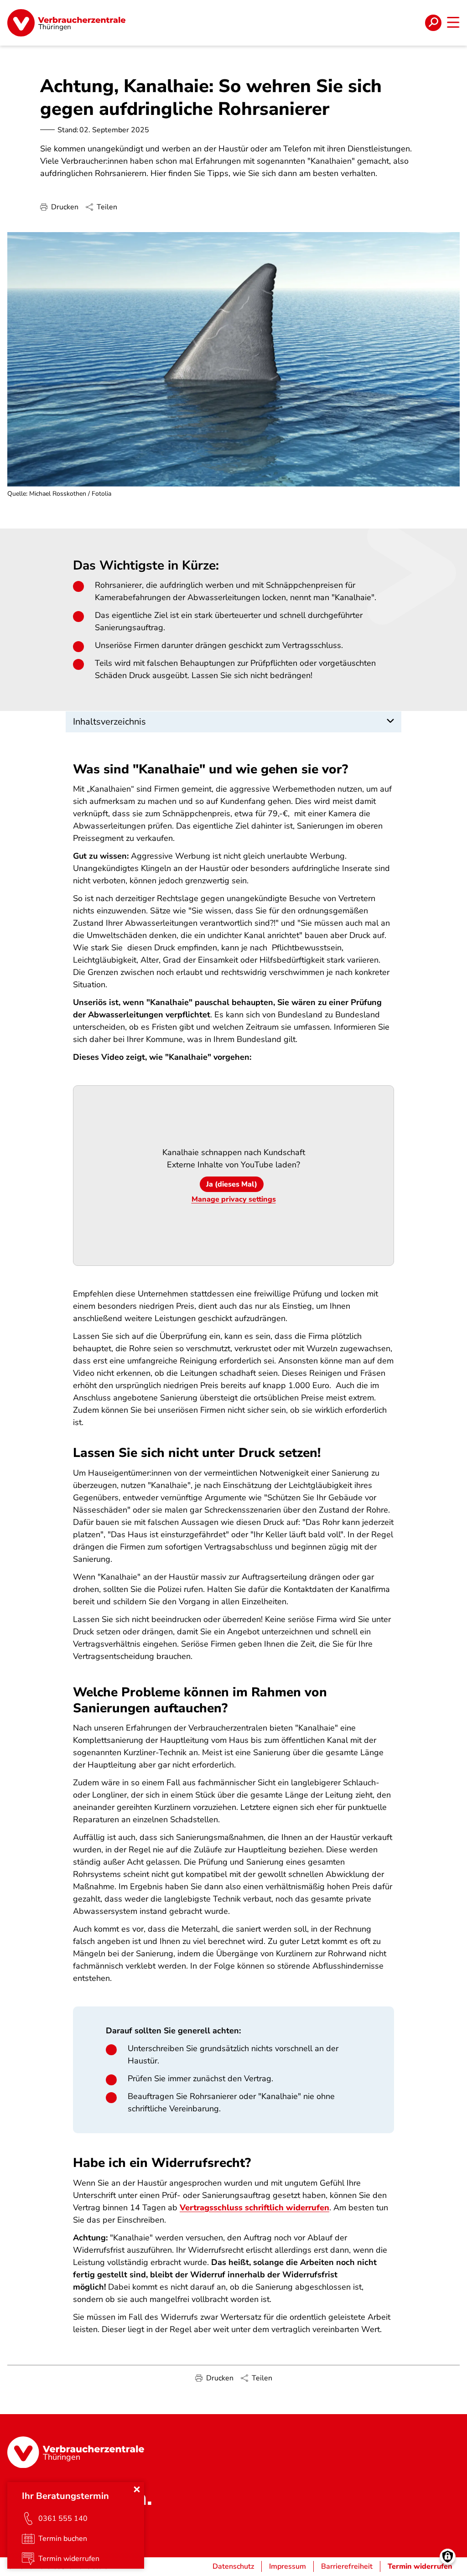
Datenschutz (233, 2566)
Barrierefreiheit (347, 2566)
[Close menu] (137, 2489)
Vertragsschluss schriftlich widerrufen (254, 2208)
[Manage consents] (448, 2557)
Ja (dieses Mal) (232, 1184)
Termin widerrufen (420, 2566)
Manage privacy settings (234, 1199)
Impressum (288, 2566)
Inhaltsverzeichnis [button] (109, 722)
